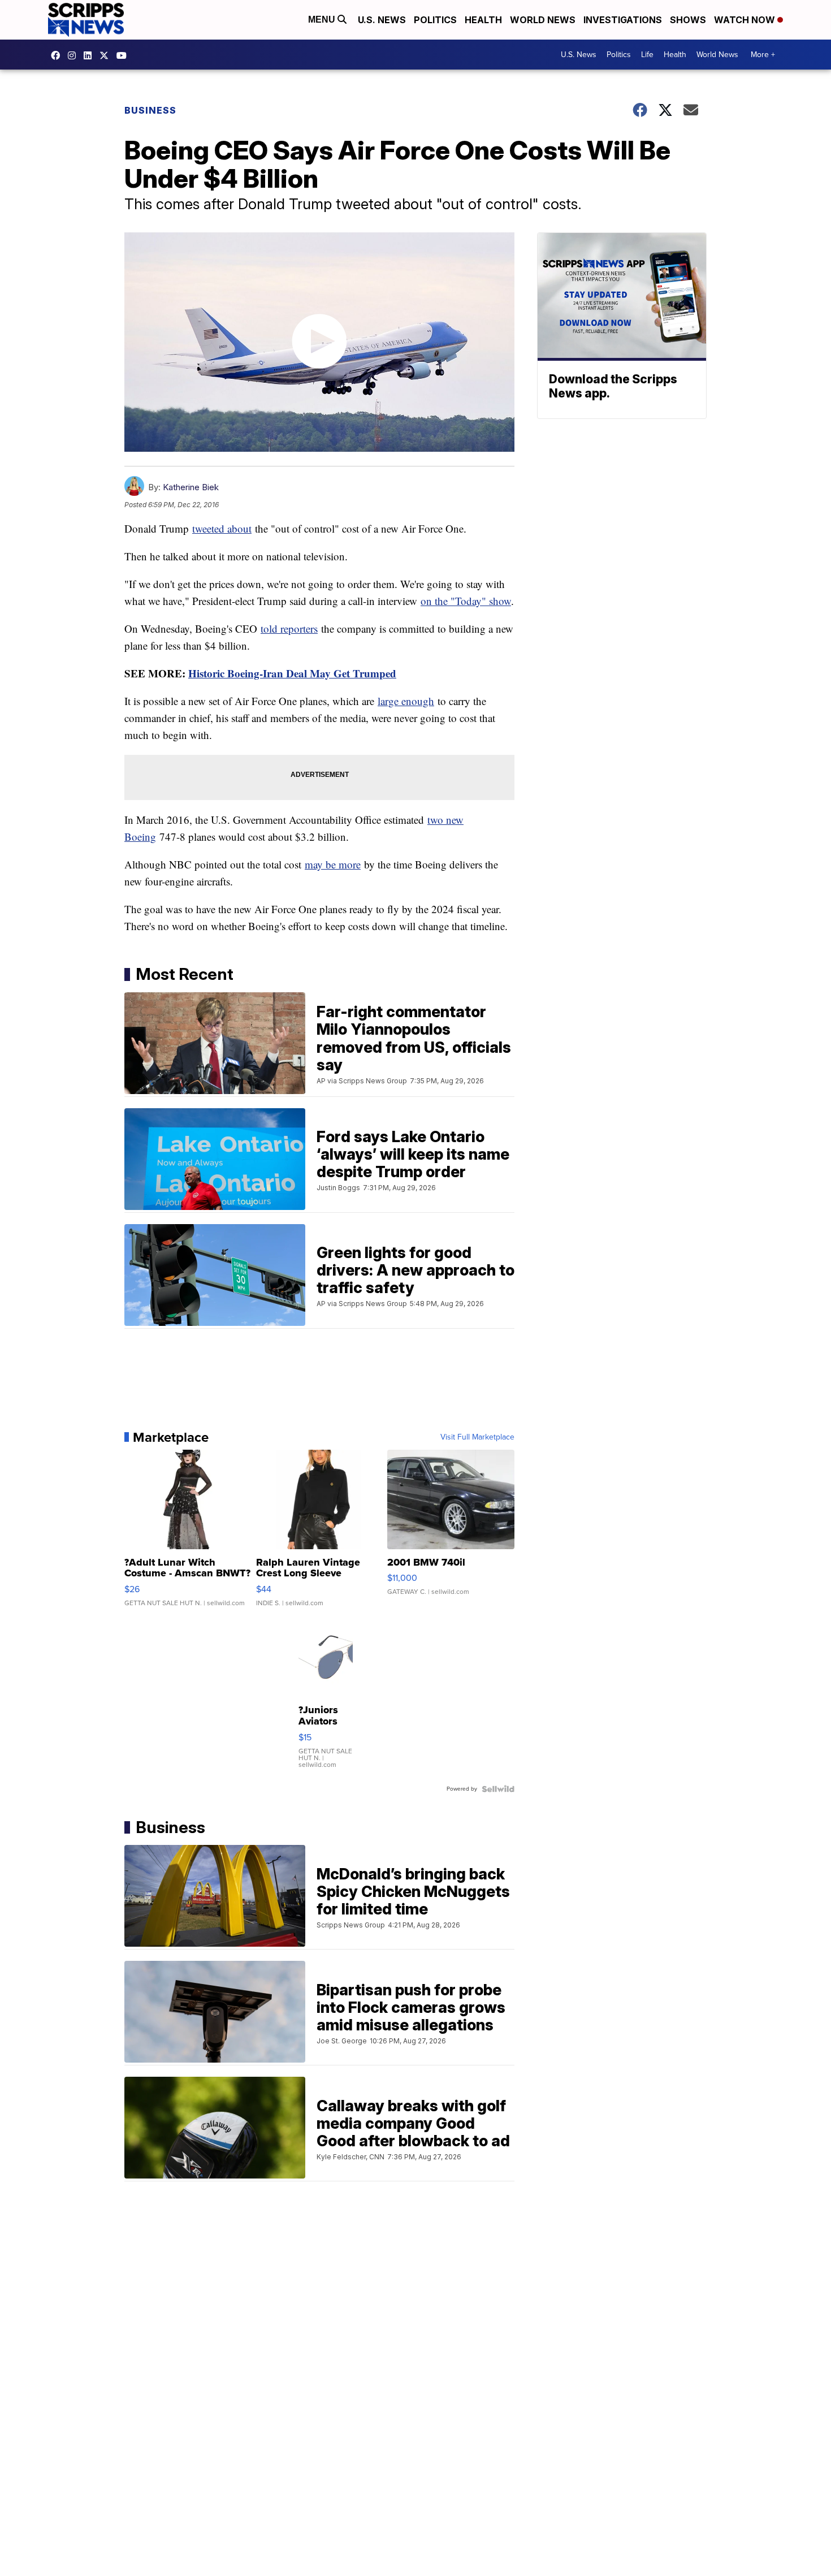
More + (763, 55)
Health (483, 20)
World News (543, 20)
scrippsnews (58, 55)
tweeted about (222, 528)
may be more (333, 864)
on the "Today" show (466, 601)
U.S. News (382, 20)
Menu (323, 20)
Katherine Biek (191, 487)
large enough (406, 701)
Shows (688, 20)
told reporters (289, 628)
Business (150, 110)
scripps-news (90, 55)
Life (647, 55)
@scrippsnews (124, 55)
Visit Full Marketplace (477, 1437)
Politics (435, 20)
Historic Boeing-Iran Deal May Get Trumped (292, 673)
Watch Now (746, 20)
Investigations (623, 20)
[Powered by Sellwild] (498, 1789)
